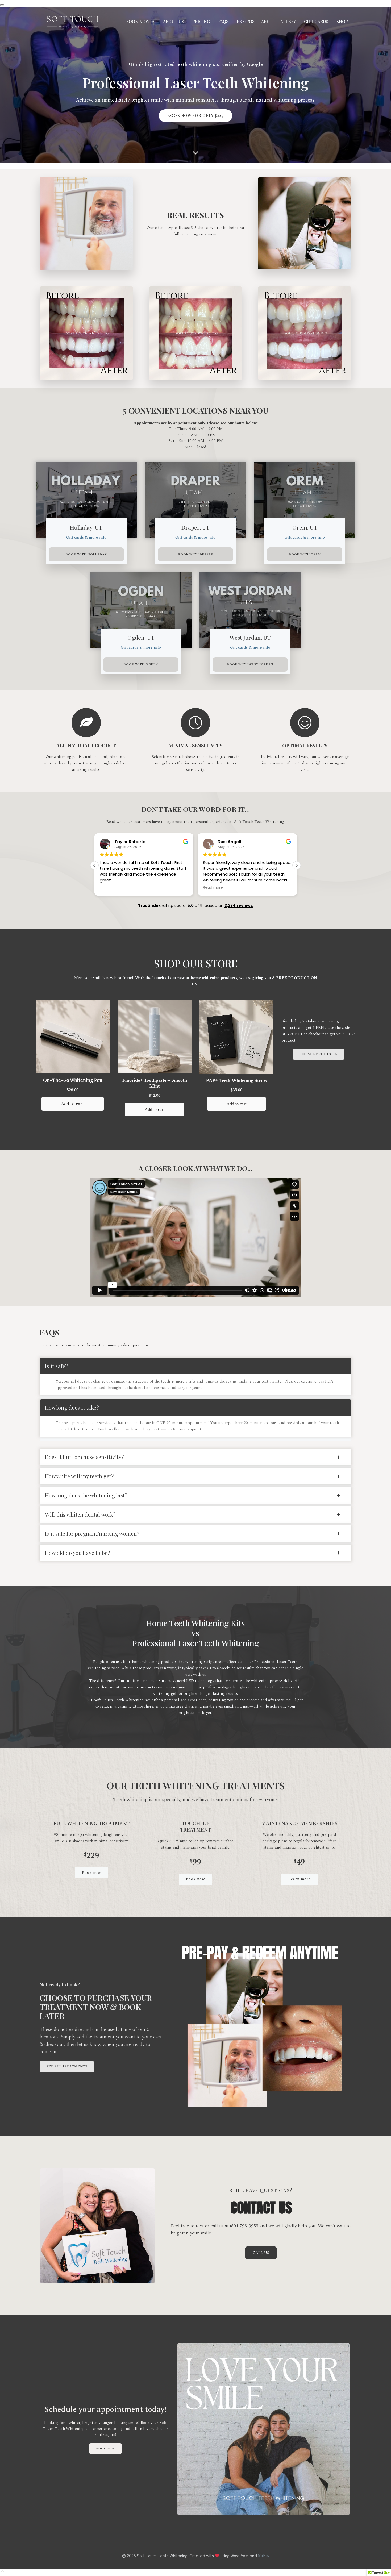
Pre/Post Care (253, 21)
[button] (297, 865)
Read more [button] (110, 888)
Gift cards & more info (86, 537)
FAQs (223, 21)
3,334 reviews (239, 906)
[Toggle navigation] (2, 5)
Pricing (201, 21)
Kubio (263, 2556)
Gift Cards (316, 21)
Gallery (287, 21)
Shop (342, 21)
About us (174, 21)
